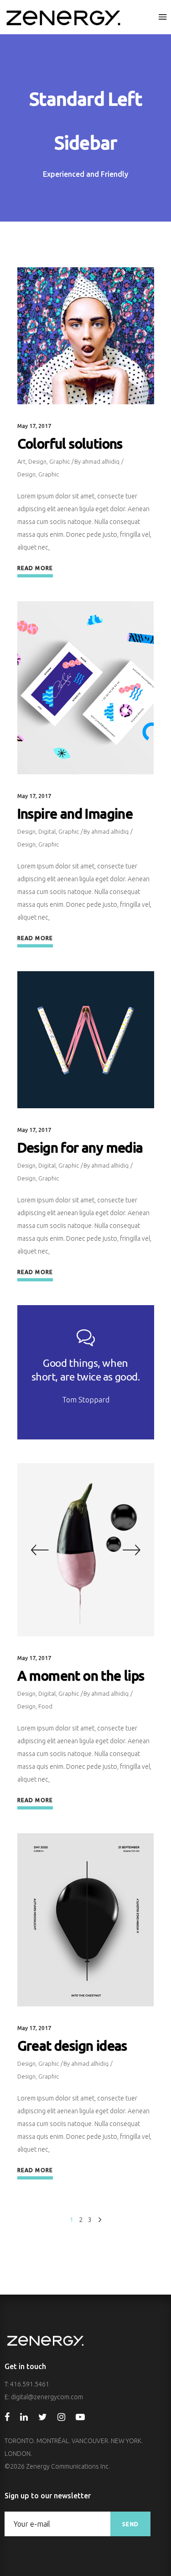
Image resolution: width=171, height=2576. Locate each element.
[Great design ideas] (86, 1920)
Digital (47, 831)
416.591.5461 (30, 2384)
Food (45, 1706)
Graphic (60, 461)
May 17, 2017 (34, 426)
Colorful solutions (70, 444)
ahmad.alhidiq (101, 461)
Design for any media (80, 1148)
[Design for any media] (86, 1040)
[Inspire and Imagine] (86, 688)
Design (37, 461)
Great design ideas (72, 2046)
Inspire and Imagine (75, 814)
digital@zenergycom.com (47, 2397)
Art (21, 461)
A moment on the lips (81, 1676)
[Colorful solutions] (86, 336)
